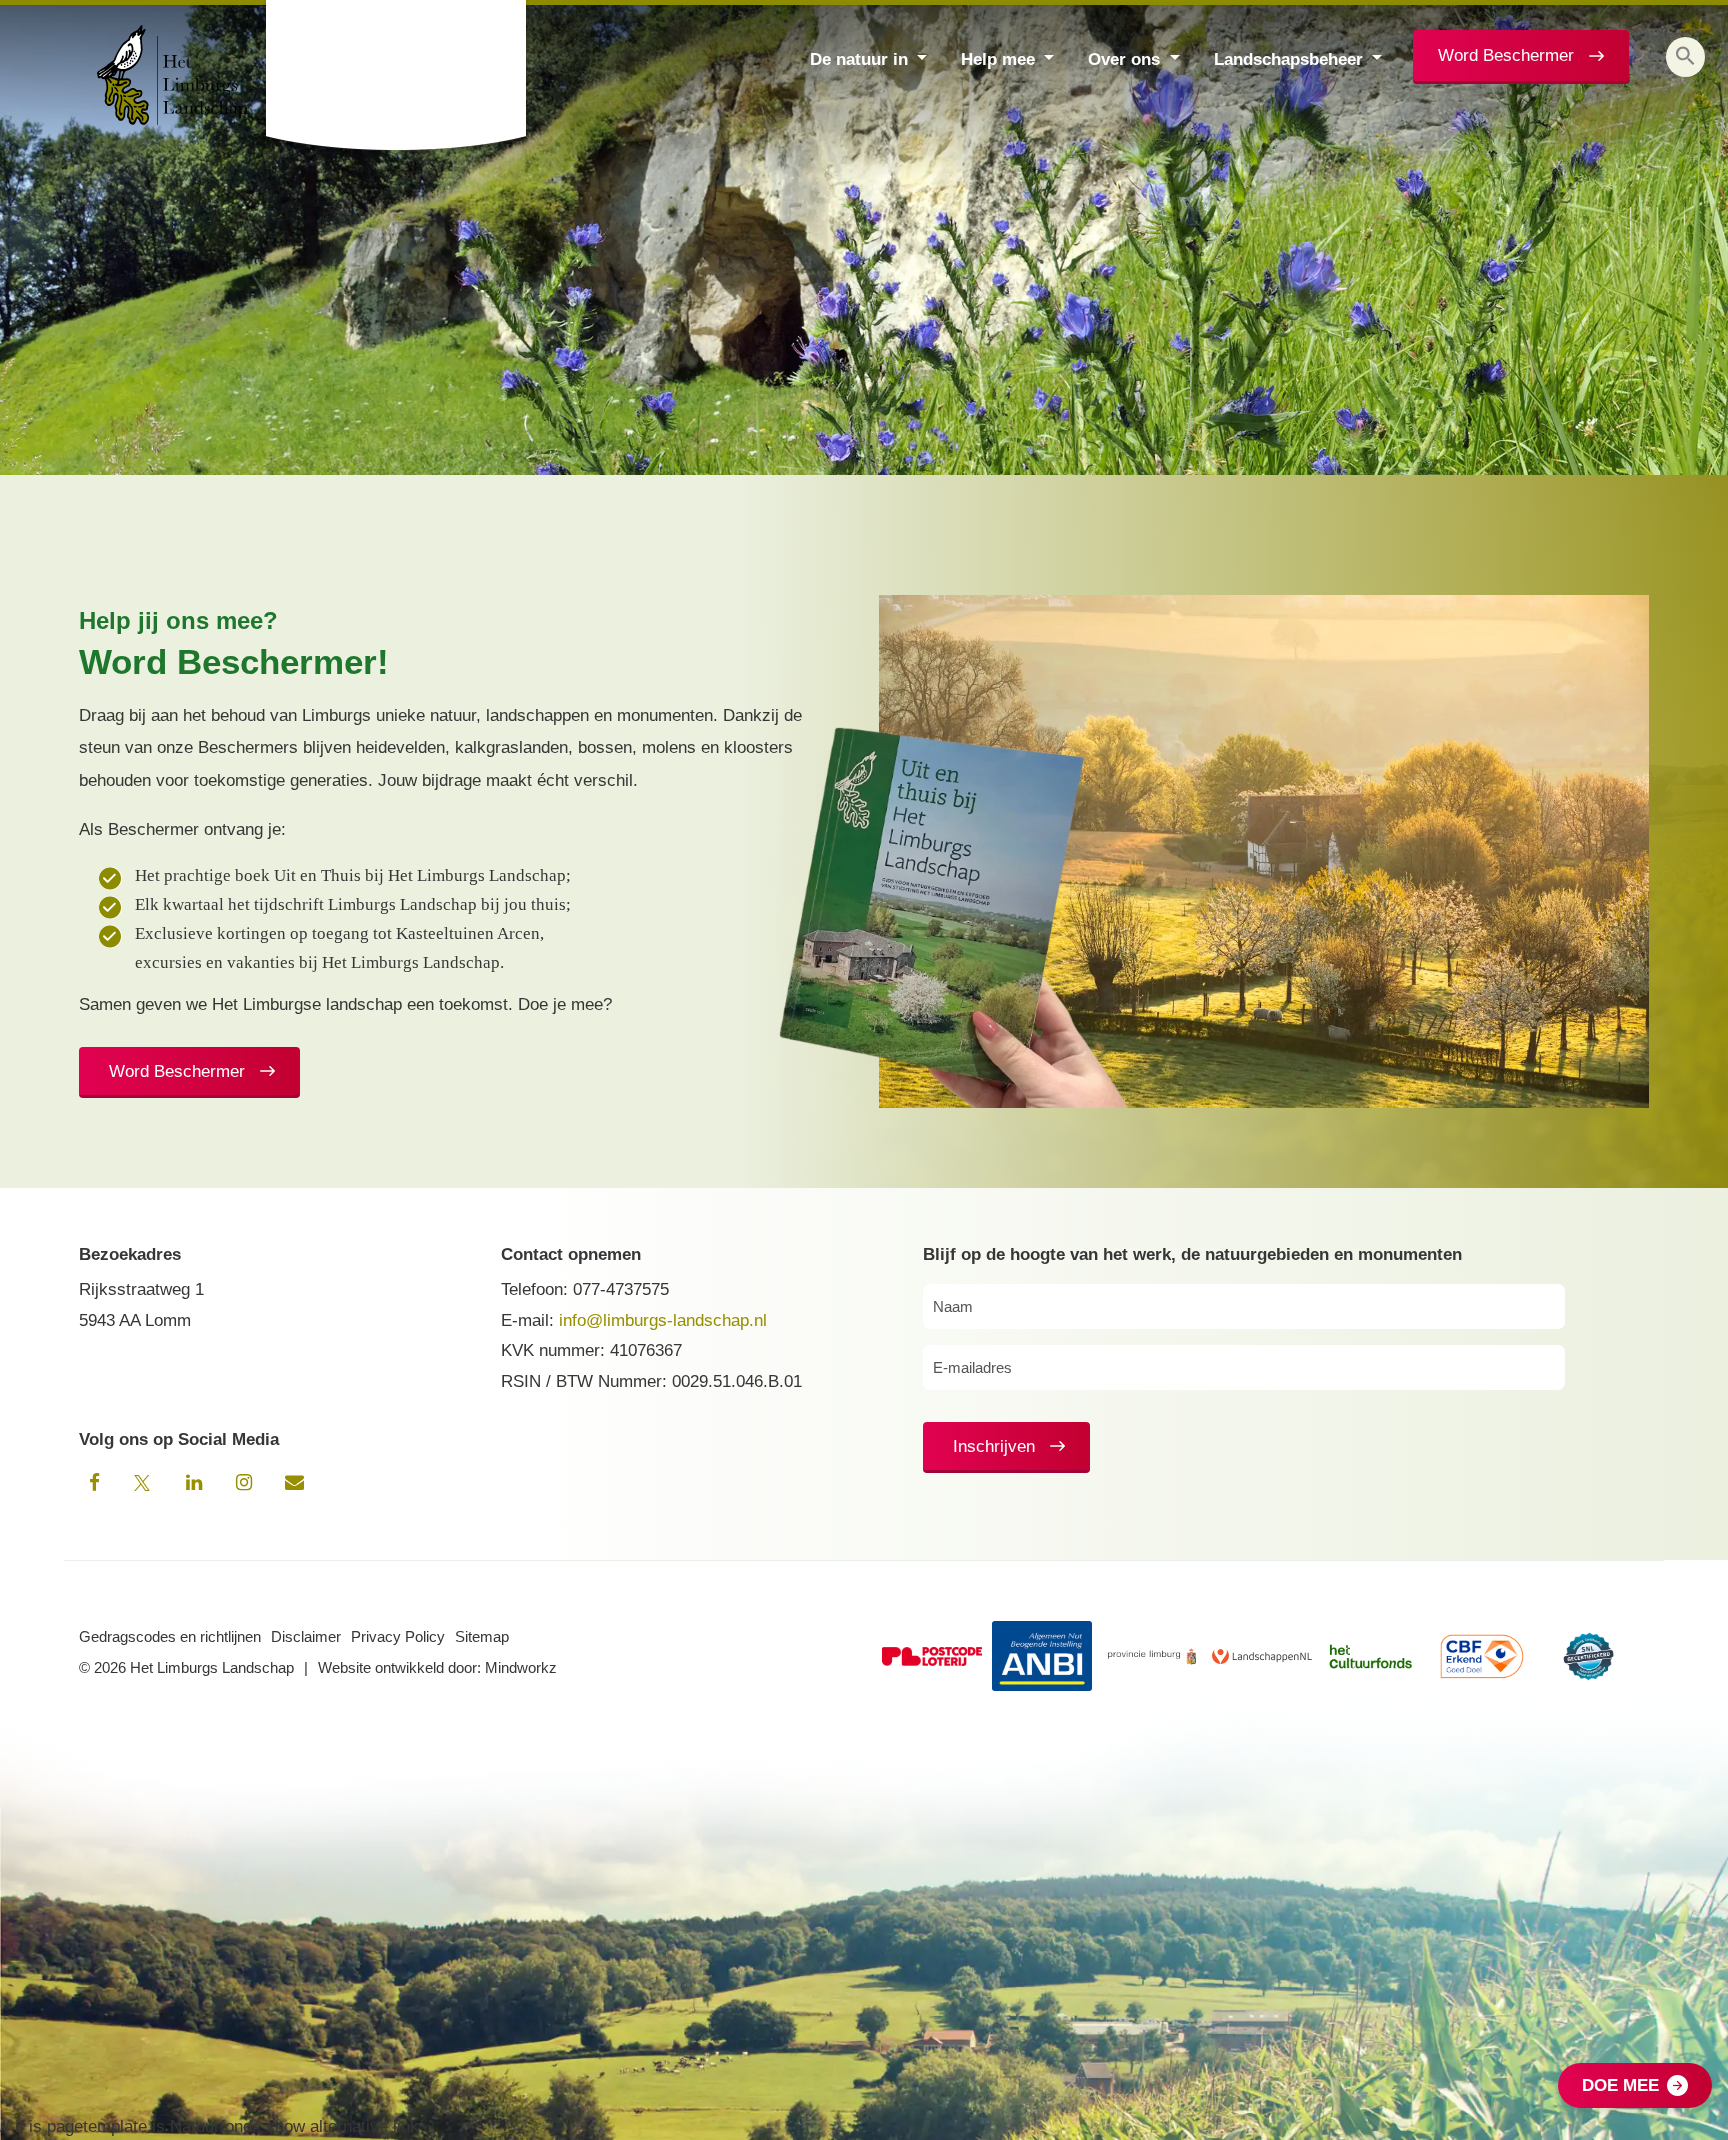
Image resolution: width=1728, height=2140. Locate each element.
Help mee (998, 59)
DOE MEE (1620, 2085)
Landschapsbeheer (1288, 59)
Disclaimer (306, 1636)
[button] (1685, 57)
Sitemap (482, 1636)
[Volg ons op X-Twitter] (144, 1483)
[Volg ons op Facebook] (94, 1483)
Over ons (1124, 59)
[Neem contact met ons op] (294, 1483)
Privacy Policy (398, 1636)
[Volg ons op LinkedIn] (194, 1483)
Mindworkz (521, 1667)
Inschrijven (994, 1446)
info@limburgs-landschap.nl (663, 1320)
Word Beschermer (1506, 55)
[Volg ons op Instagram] (244, 1483)
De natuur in (859, 59)
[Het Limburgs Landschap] (398, 75)
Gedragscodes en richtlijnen (170, 1636)
